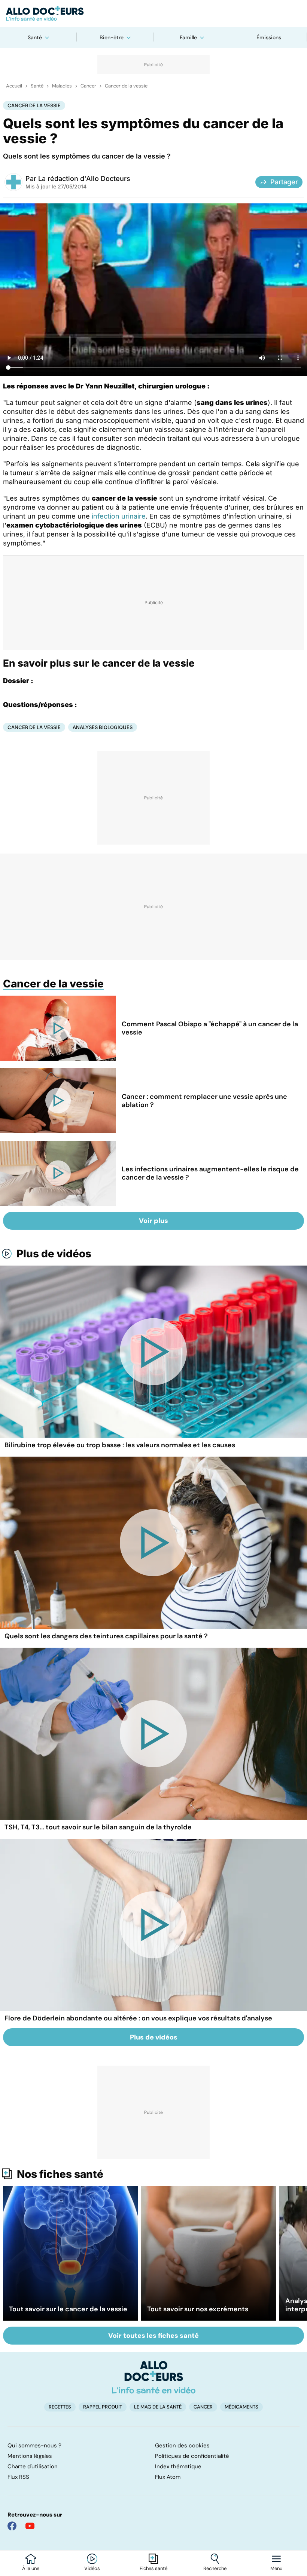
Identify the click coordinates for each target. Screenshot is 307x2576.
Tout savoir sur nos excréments (198, 2309)
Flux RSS (18, 2477)
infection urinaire (119, 516)
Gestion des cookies (182, 2446)
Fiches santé (153, 2569)
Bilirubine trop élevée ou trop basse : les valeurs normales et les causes (120, 1445)
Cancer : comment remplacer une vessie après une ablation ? (204, 1101)
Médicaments (241, 2407)
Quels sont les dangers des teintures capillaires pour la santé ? (106, 1636)
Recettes (60, 2407)
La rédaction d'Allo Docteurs (84, 179)
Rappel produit (103, 2407)
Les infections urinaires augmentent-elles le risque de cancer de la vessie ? (210, 1173)
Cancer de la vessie (126, 86)
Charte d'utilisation (33, 2466)
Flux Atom (168, 2477)
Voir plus (153, 1221)
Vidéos (92, 2569)
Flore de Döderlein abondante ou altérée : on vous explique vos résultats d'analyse (138, 2018)
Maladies (62, 86)
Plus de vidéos (54, 1254)
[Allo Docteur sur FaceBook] (12, 2526)
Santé (35, 37)
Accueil (14, 86)
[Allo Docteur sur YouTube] (30, 2526)
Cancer (88, 86)
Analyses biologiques (103, 727)
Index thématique (178, 2466)
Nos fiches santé (60, 2174)
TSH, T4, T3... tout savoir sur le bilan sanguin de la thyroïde (98, 1827)
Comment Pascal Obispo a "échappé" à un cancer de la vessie (210, 1028)
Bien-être (112, 37)
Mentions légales (30, 2456)
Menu (276, 2569)
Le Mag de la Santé (158, 2407)
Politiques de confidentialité (192, 2456)
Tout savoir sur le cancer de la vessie (68, 2309)
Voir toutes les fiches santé (153, 2336)
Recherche (215, 2569)
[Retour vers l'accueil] (153, 13)
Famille (188, 37)
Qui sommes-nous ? (34, 2446)
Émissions (269, 37)
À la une (31, 2569)
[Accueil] (154, 2377)
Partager (284, 182)
